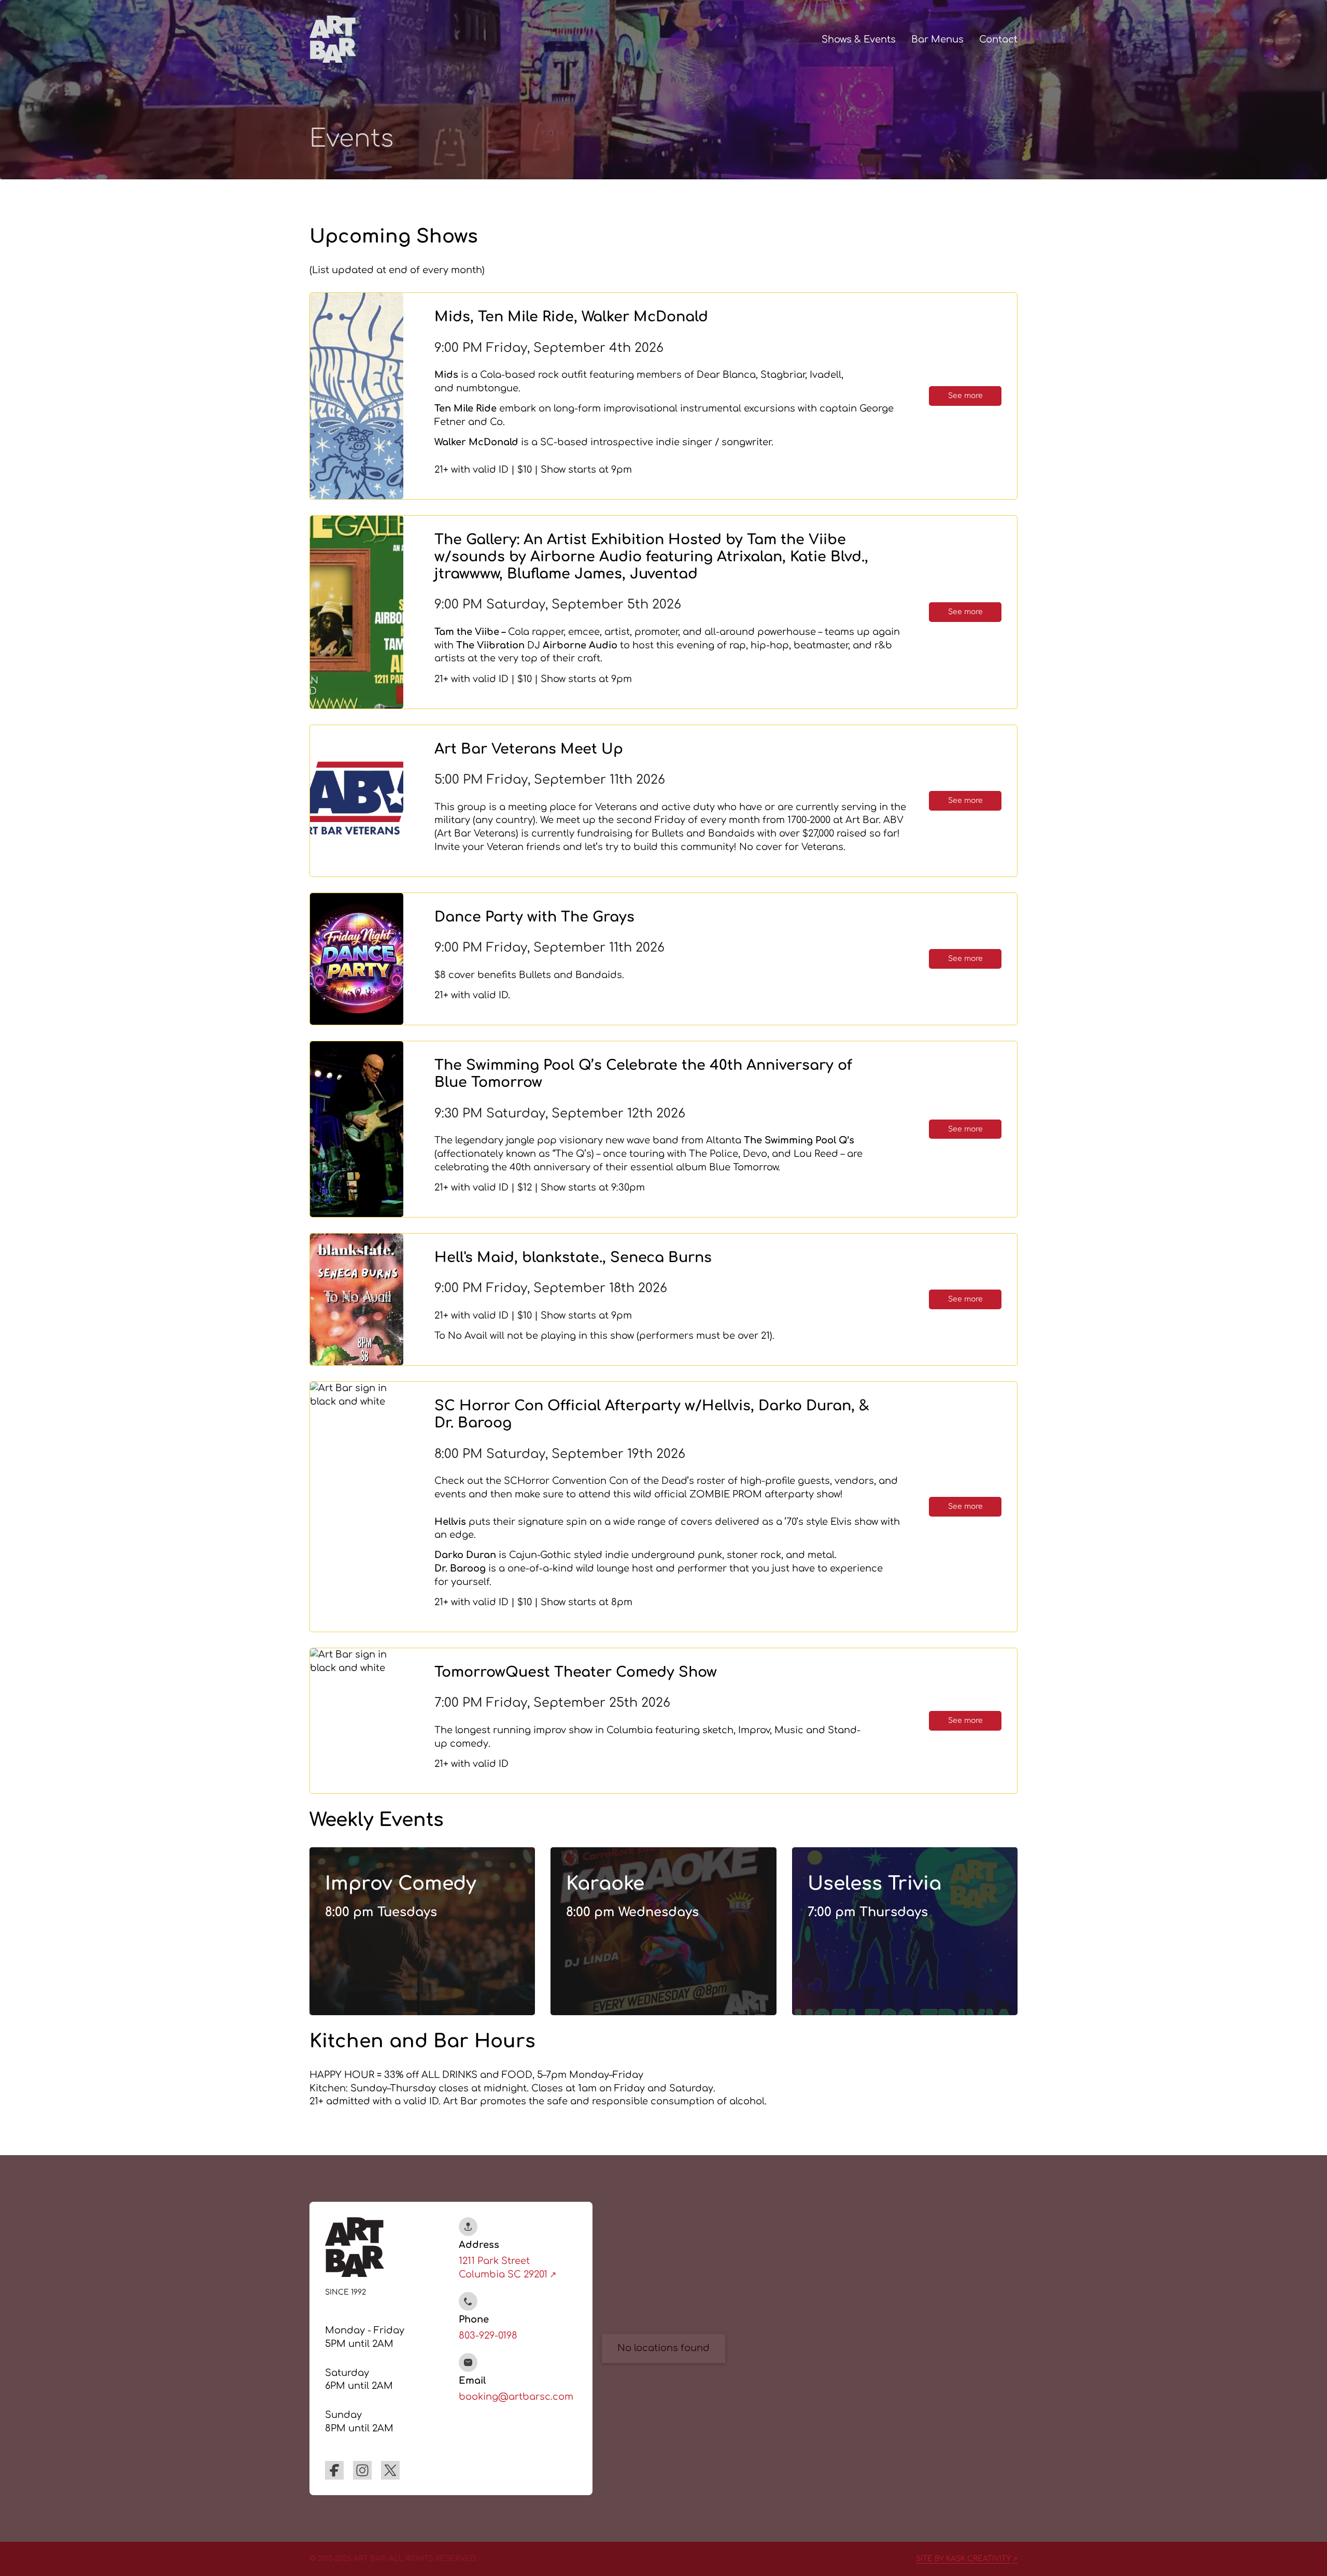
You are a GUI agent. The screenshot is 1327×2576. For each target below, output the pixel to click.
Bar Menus (937, 39)
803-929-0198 (488, 2336)
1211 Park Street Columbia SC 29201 (503, 2268)
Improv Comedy (400, 1884)
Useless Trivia (874, 1884)
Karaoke (605, 1884)
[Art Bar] (333, 39)
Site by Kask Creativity (963, 2559)
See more (965, 396)
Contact (998, 39)
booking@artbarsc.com (516, 2397)
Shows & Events (859, 39)
